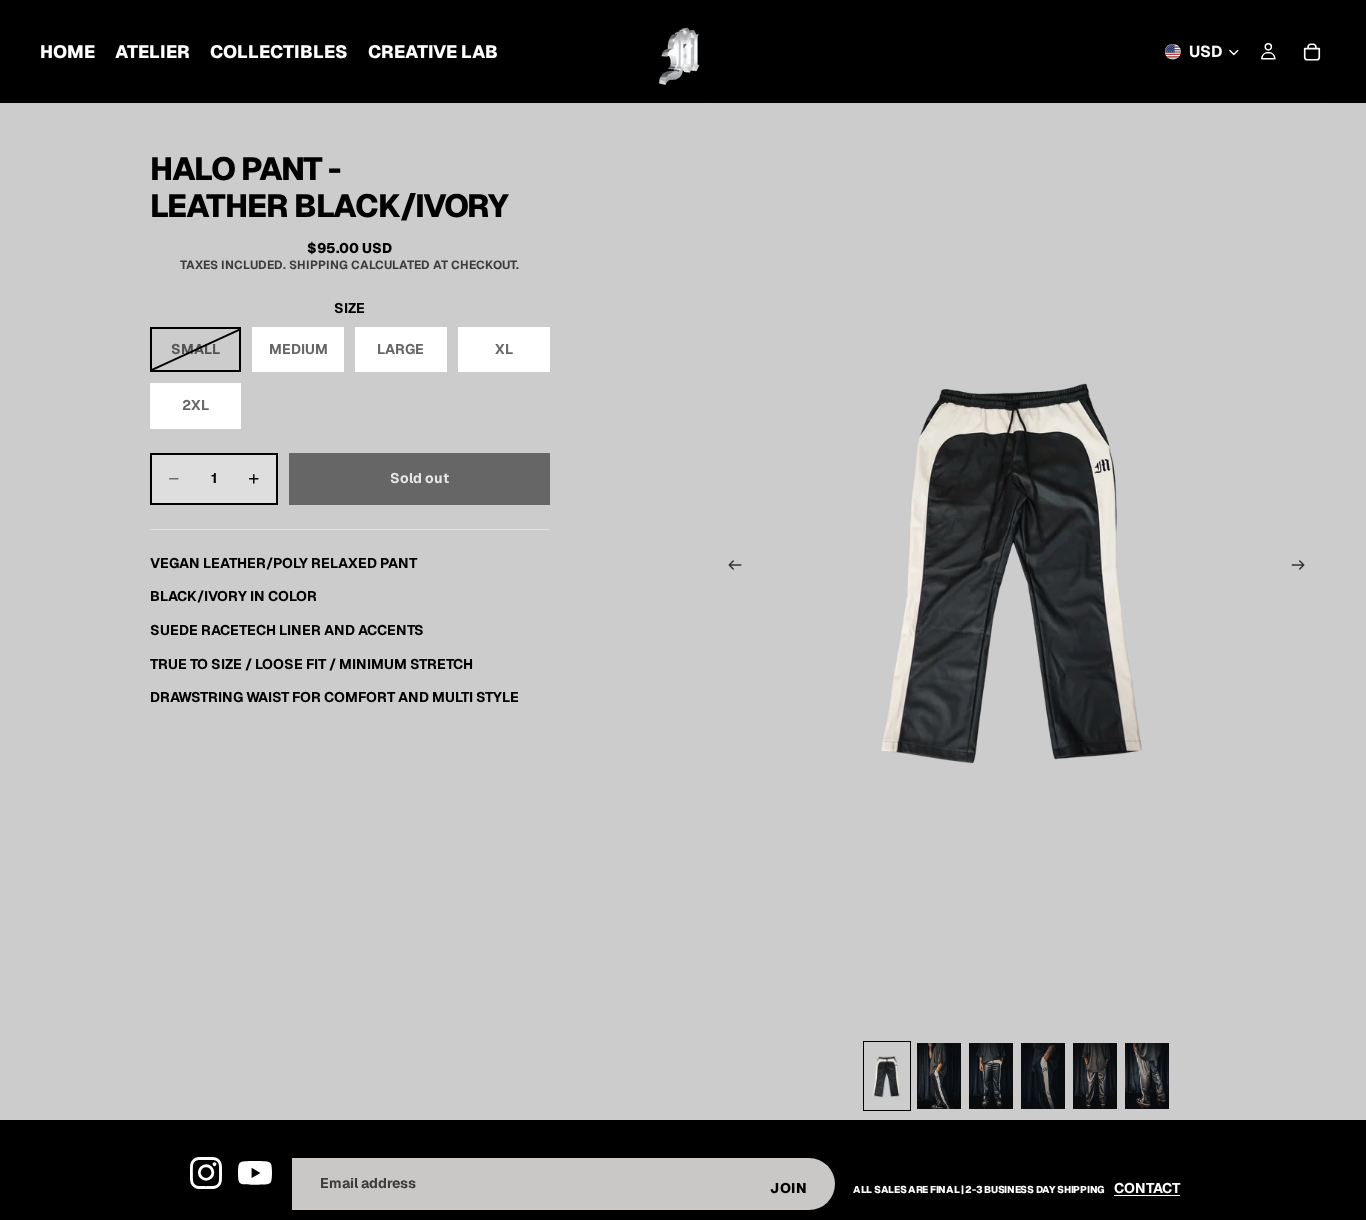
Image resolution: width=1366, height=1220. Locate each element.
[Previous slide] (729, 568)
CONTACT (1147, 1188)
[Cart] (1312, 52)
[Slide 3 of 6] (991, 1076)
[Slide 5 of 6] (1095, 1076)
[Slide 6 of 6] (1147, 1076)
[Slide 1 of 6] (887, 1076)
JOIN (788, 1188)
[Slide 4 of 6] (1043, 1076)
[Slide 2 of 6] (939, 1076)
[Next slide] (1304, 568)
